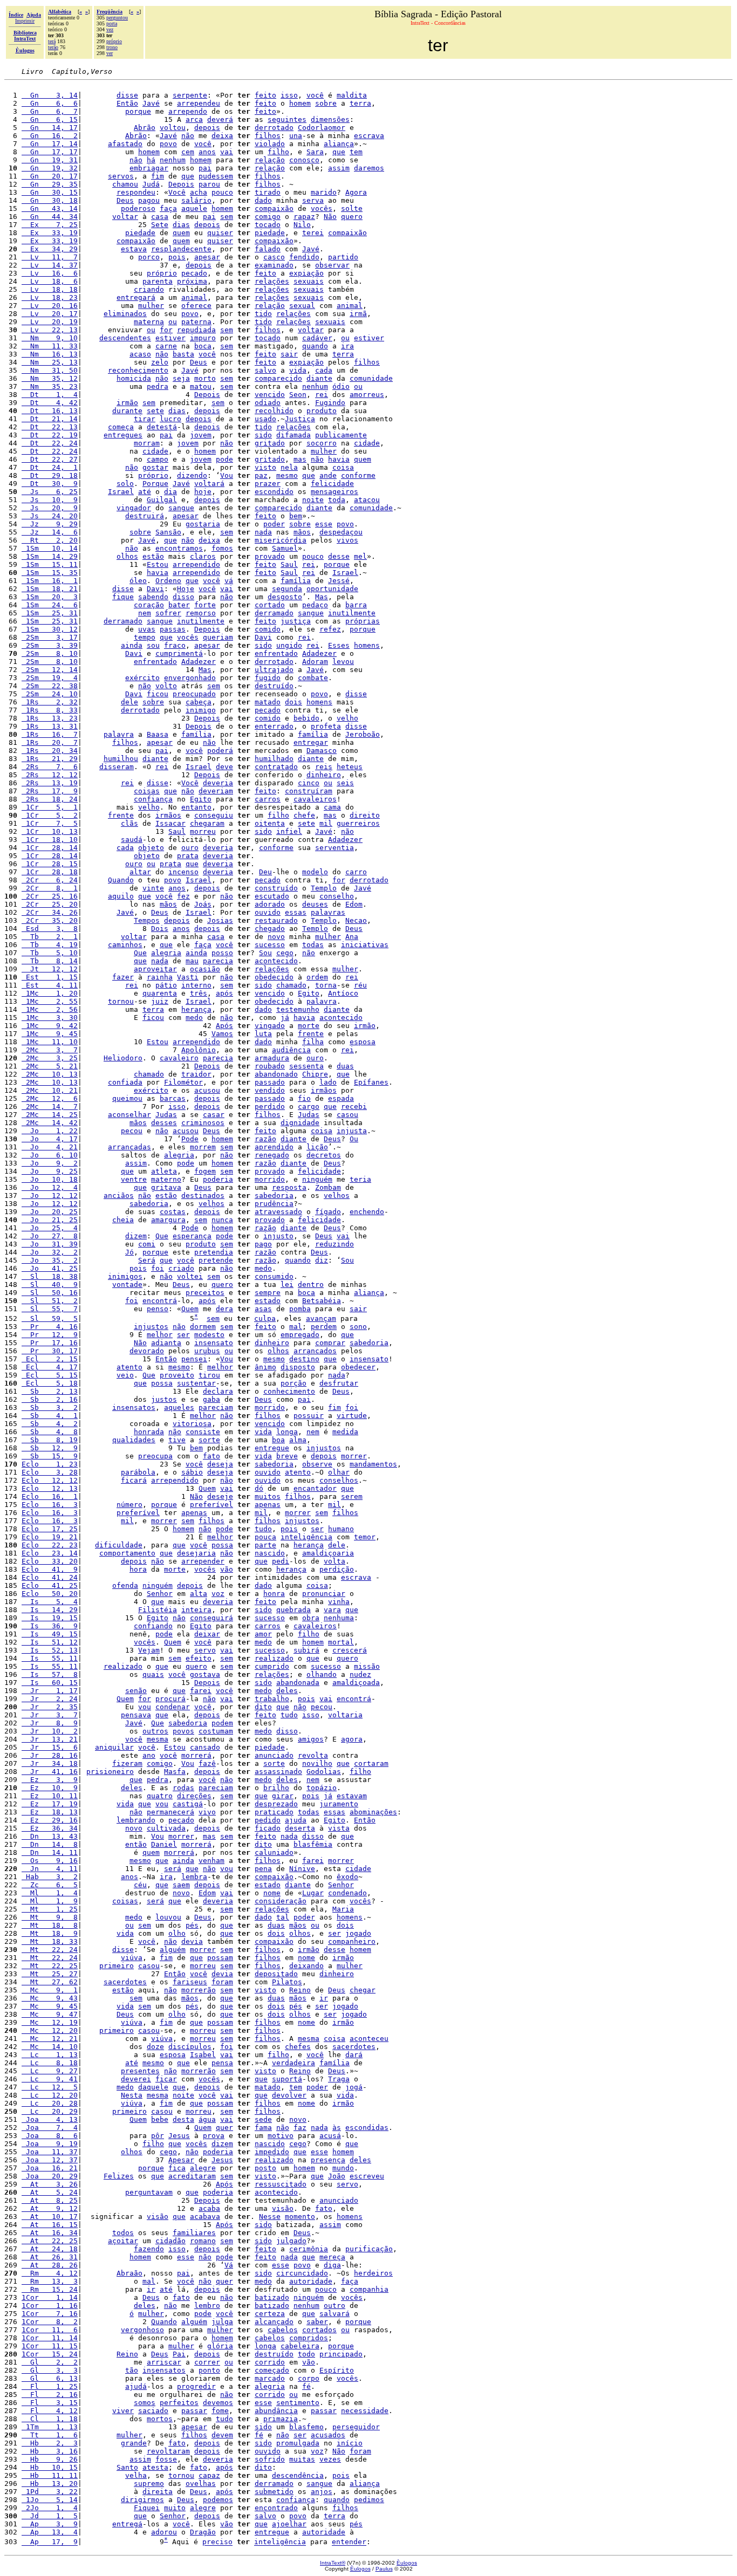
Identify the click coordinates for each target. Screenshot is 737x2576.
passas (173, 629)
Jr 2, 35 (50, 1707)
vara (332, 1610)
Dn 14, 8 (50, 1844)
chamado (291, 985)
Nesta (132, 2095)
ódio (341, 386)
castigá (188, 1804)
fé (306, 2386)
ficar (166, 2079)
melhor (160, 1335)
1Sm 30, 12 (50, 629)
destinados (203, 1195)
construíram (309, 791)
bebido (306, 718)
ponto (209, 2370)
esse (324, 524)
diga (332, 2265)
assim (339, 168)
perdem (324, 1327)
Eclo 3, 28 (50, 1472)
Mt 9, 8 (50, 1917)
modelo (315, 872)
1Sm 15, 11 (50, 564)
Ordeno (168, 581)
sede (263, 2119)
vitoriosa (192, 1424)
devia (192, 1941)
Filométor (183, 1082)
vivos (347, 540)
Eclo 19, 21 (50, 1537)
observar (332, 265)
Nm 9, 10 (50, 338)
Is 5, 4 (50, 1602)
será (173, 1869)
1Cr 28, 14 (50, 848)
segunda (287, 589)
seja (181, 378)
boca (203, 346)
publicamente (341, 435)
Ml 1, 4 (50, 1893)
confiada (125, 1082)
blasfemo (306, 2427)
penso (158, 1309)
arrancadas (129, 1147)
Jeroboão (363, 734)
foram (222, 1982)
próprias (363, 621)
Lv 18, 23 (50, 297)
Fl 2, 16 (50, 2395)
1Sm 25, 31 (50, 613)
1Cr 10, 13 (50, 831)
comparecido (278, 378)
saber (317, 2322)
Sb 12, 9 (50, 1448)
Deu (265, 872)
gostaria (203, 524)
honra (274, 1594)
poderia (218, 1179)
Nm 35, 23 (50, 386)
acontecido (276, 961)
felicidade (332, 484)
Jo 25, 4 (50, 1228)
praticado (274, 1812)
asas (263, 1309)
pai (205, 168)
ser (183, 1335)
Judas (166, 1115)
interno (196, 985)
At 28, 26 (50, 2265)
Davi (155, 589)
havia (339, 459)
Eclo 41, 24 (50, 1577)
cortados (319, 2330)
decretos (324, 1155)
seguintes (287, 119)
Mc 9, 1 (50, 1990)
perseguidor (356, 2427)
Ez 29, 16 (50, 1820)
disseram (117, 767)
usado (265, 419)
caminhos (125, 945)
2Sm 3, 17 (50, 637)
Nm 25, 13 (50, 362)
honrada (149, 1432)
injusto (278, 1236)
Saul (289, 564)
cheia (123, 1220)
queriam (218, 637)
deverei (136, 2079)
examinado (274, 265)
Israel (121, 492)
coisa (343, 467)
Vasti (188, 977)
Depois (181, 184)
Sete (160, 225)
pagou (149, 200)
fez (183, 896)
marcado (270, 2378)
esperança (192, 1236)
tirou (209, 1375)
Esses (339, 645)
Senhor (160, 1594)
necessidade (365, 2411)
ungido (289, 645)
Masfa (175, 1772)
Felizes (119, 2176)
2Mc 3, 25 (50, 1058)
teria (360, 1179)
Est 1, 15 (50, 977)
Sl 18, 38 (50, 1276)
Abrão (145, 128)
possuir (309, 1416)
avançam (321, 1318)
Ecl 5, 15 (50, 1375)
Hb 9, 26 (50, 2459)
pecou (132, 1131)
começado (272, 2370)
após (224, 993)
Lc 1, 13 (50, 2055)
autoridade (311, 2281)
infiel (289, 831)
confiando (153, 1626)
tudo (263, 1529)
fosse (166, 2459)
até (145, 492)
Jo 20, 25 (50, 1212)
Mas (322, 597)
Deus (125, 200)
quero (352, 217)
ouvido (268, 912)
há (151, 160)
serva (313, 200)
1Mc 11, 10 (50, 1042)
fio (304, 1098)
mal (296, 1327)
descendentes (125, 338)
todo (306, 2354)
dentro (311, 1284)
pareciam (216, 1407)
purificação (369, 2249)
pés (192, 1925)
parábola (138, 1472)
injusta (352, 1131)
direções (194, 1796)
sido (263, 435)
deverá (220, 119)
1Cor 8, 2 (50, 2322)
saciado (153, 2411)
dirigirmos (142, 2500)
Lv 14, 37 (50, 265)
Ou (354, 1139)
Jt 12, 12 (50, 969)
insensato (214, 1343)
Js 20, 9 (50, 508)
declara (218, 1391)
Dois (160, 929)
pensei (194, 1359)
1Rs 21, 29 (50, 759)
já (285, 1018)
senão (136, 1691)
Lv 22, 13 (50, 330)
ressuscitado (281, 2184)
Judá (151, 184)
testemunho (298, 1009)
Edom (354, 904)
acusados (328, 2435)
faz (300, 2128)
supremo (149, 2483)
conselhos (339, 1480)
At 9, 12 (50, 2208)
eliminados (125, 314)
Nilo (302, 225)
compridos (309, 2338)
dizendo (192, 475)
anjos (322, 2492)
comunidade (371, 378)
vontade (127, 1284)
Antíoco (343, 993)
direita (158, 2492)
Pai (179, 2354)
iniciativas (365, 945)
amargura (168, 1220)
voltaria (345, 1715)
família (296, 581)
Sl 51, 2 (50, 1301)
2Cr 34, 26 (50, 912)
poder (274, 524)
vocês (322, 208)
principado (341, 2354)
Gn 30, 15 (50, 192)
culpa (265, 1318)
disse (127, 95)
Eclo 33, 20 (50, 1561)
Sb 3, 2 (50, 1407)
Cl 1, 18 (50, 2419)
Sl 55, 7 (50, 1309)
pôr (158, 2136)
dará (354, 2055)
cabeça (199, 702)
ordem (317, 977)
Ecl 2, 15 (50, 1359)
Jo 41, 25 (50, 1268)
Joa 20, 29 (50, 2176)
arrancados (315, 1351)
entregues (123, 435)
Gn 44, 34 (50, 217)
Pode (190, 1139)
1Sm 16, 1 (50, 581)
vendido (270, 1090)
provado (270, 556)
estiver (170, 338)
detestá (162, 427)
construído (276, 888)
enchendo (367, 1212)
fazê (207, 1763)
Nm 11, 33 (50, 346)
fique (123, 597)
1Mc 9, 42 (50, 1026)
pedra (158, 386)
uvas (147, 629)
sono (358, 1327)
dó (259, 1488)
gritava (166, 1187)
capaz (209, 2475)
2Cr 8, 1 (50, 888)
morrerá (196, 1755)
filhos (268, 136)
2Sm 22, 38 (50, 686)
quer (224, 2128)
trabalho (272, 1699)
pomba (300, 1309)
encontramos (179, 548)
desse (339, 556)
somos (145, 2403)
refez (330, 629)
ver (110, 53)
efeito (199, 1658)
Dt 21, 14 (50, 419)
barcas (173, 1098)
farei (201, 1691)
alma (298, 1440)
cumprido (272, 1666)
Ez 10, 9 (50, 1788)
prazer (268, 484)
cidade (367, 443)
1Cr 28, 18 (50, 872)
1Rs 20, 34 (50, 751)
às (337, 2128)
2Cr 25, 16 (50, 896)
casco (274, 257)
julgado (291, 2241)
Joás (203, 904)
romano (203, 2241)
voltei (190, 1276)
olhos (127, 556)
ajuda (296, 1820)
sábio (192, 1472)
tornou (121, 1001)
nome (272, 1893)
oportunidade (332, 589)
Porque (155, 484)
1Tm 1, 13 (50, 2427)
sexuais (309, 281)
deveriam (216, 791)
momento (300, 2217)
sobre (326, 103)
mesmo (287, 475)
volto (166, 686)
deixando (306, 1966)
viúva (132, 1958)
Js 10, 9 (50, 500)
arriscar (164, 2362)
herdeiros (373, 2273)
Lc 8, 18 (50, 2063)
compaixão (274, 208)
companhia (369, 2289)
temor (365, 1537)
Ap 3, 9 (50, 2524)
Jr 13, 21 (50, 1739)
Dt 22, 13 (50, 427)
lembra (194, 1877)
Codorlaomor (322, 128)
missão (367, 1666)
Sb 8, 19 (50, 1440)
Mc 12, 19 (50, 2022)
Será (147, 1260)
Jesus (179, 2136)
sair (289, 354)
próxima (192, 281)
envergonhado (190, 678)
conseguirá (211, 1618)
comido (268, 629)
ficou (158, 694)
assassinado (278, 1772)
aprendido (274, 1147)
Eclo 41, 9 (50, 1569)
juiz (160, 1001)
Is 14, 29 (50, 1610)
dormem (203, 1327)
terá (52, 41)
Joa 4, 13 (50, 2119)
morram (147, 443)
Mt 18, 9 (50, 1933)
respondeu (136, 192)
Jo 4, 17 (50, 1139)
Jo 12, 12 (50, 1195)
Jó (129, 1252)
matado (268, 702)
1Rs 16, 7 (50, 734)
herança (196, 1009)
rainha (160, 977)
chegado (270, 929)
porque (138, 111)
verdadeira (294, 2063)
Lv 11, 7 (50, 257)
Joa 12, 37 (50, 2160)
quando (315, 346)
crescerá (350, 1650)
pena (263, 1869)
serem (352, 1496)
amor (263, 1634)
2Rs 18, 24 (50, 799)
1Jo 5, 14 (50, 2500)
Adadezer (319, 653)
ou (173, 322)
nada (263, 532)
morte (309, 1026)
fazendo (149, 2249)
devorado (147, 1351)
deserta (300, 1828)
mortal (341, 1642)
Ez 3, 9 (50, 1780)
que (339, 152)
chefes (298, 2047)
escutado (272, 896)
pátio (166, 985)
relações (272, 281)
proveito (177, 1375)
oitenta (270, 823)
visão (283, 2208)
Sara (315, 152)
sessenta (306, 1066)
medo (194, 1018)
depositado (276, 1974)
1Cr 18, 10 (50, 840)
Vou (227, 475)
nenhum (173, 160)
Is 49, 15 (50, 1634)
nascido (270, 1553)
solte (352, 208)
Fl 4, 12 (50, 2411)
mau (192, 961)
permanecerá (170, 1812)
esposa (363, 1042)
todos (123, 2233)
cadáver (317, 338)
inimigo (201, 710)
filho (278, 152)
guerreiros (358, 823)
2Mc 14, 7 (50, 1107)
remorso (201, 613)
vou (145, 1707)
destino (304, 1359)
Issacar (170, 823)
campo (158, 459)
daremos (369, 168)
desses (164, 1123)
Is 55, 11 (50, 1658)
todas (313, 945)
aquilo (121, 896)
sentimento (298, 2403)
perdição (337, 1569)
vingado (270, 1026)
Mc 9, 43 (50, 1998)
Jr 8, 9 (50, 1723)
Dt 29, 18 (50, 475)
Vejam (149, 1650)
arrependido (196, 564)
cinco (309, 783)
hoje (203, 492)
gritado (270, 443)
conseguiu (214, 815)
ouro (190, 848)
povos (183, 1731)
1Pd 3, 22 (50, 2492)
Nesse (270, 2217)
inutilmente (352, 613)
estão (153, 556)
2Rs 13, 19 (50, 783)
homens (367, 645)
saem (181, 1885)
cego (285, 953)
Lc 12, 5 (50, 2087)
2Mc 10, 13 (50, 1074)
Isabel (203, 2055)
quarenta (160, 993)
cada (324, 370)
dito (263, 1707)
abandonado (276, 1074)
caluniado (274, 1852)
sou (153, 645)
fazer (123, 977)
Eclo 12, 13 (50, 1488)
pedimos (369, 2500)
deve (224, 767)
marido (324, 192)
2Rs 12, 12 (50, 775)
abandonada (298, 1683)
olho (177, 1933)
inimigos (125, 1276)
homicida (134, 378)
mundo (343, 2168)
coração (149, 605)
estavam (352, 1796)
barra (356, 605)
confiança (153, 799)
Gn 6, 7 (50, 111)
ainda (132, 645)
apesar (207, 257)
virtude (352, 1416)
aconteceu (369, 2039)
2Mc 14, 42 (50, 1123)
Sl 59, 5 (50, 1318)
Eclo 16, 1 (50, 1496)
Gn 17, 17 (50, 152)
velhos (337, 1195)
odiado (268, 403)
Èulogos (407, 2563)
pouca (265, 1537)
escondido (274, 492)
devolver (289, 2095)
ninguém (317, 1179)
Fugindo (330, 403)
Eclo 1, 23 (50, 1464)
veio (125, 1375)
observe (317, 1464)
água (207, 2119)
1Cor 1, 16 (50, 2306)
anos (207, 152)
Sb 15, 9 (50, 1456)
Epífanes (371, 1082)
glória (220, 2346)
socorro (322, 443)
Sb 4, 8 (50, 1432)
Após (224, 1026)
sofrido (270, 2459)
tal (283, 1917)
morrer (354, 1456)
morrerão (199, 1990)
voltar (125, 217)
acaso (140, 354)
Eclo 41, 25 (50, 1585)
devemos (218, 2403)
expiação (306, 273)
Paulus (384, 2569)
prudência (274, 1204)
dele (129, 702)
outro (335, 2306)
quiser (220, 233)
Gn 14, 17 (50, 128)
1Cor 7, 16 (50, 2314)
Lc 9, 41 (50, 2079)
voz (218, 1594)
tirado (268, 192)
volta (335, 1561)
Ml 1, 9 (50, 1901)
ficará (134, 1480)
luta (263, 1034)
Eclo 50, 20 (50, 1594)
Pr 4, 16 (50, 1327)
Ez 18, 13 (50, 1812)
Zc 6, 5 (50, 1885)
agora (352, 1739)
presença (328, 2160)
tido (263, 314)
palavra (119, 734)
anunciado (274, 1755)
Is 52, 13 (50, 1650)
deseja (220, 1464)
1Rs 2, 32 (50, 702)
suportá (287, 2079)
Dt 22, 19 (50, 435)
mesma (158, 1739)
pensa (222, 2063)
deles (287, 1691)
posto (265, 2168)
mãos (302, 532)
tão (132, 2370)
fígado (328, 1212)
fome (220, 2411)
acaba (209, 2208)
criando (149, 289)
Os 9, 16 (50, 1861)
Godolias (324, 1772)
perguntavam (149, 2192)
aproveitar (155, 969)
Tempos (147, 920)
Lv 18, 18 (50, 289)
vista (339, 1828)
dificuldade (119, 1545)
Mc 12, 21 (50, 2039)
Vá (229, 2265)
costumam (216, 1731)
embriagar (149, 168)
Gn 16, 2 (50, 136)
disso (183, 597)
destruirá (145, 516)
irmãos (168, 815)
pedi (281, 1561)
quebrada (294, 1610)
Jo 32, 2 (50, 1252)
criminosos (203, 1123)
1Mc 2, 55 (50, 1001)
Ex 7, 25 (50, 225)
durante (127, 411)
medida (345, 1432)
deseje (220, 1496)
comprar (330, 1343)
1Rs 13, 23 (50, 718)
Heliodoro (123, 1058)
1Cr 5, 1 (50, 807)
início (350, 2443)
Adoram (315, 662)
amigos (311, 1739)
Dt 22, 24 (50, 443)
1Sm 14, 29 (50, 556)
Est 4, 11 (50, 985)
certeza (270, 2314)
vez (110, 29)
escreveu (367, 2176)
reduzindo (335, 1244)
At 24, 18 (50, 2249)
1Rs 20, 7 (50, 742)
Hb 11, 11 (50, 2475)
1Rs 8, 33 (50, 710)
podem (222, 1723)
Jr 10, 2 (50, 1731)
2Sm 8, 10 (50, 653)
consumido (274, 1276)
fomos (222, 548)
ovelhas (201, 2483)
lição (317, 1147)
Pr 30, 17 (50, 1351)
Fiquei (147, 2508)
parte (265, 1545)
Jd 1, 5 (50, 2516)
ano (149, 1755)
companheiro (352, 1941)
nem (145, 613)
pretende (216, 1260)
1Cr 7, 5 (50, 823)
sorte (209, 1440)
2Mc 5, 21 (50, 1066)
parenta (158, 281)
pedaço (315, 605)
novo (276, 937)
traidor (196, 1074)
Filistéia (158, 1610)
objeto (151, 848)
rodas (183, 1788)
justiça (296, 621)
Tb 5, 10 (50, 953)
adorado (270, 904)
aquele (194, 208)
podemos (218, 2500)
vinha (339, 1602)
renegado (272, 1155)
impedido (272, 2152)
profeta (326, 726)
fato (211, 1456)
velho (347, 718)
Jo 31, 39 (50, 1244)
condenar (173, 1707)
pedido (268, 1820)
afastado (125, 144)
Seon (298, 395)
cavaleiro (179, 1058)
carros (268, 799)
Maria (343, 1909)
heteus (350, 767)
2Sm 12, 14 (50, 670)
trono (112, 47)
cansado (205, 1747)
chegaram (207, 823)
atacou (367, 500)
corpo (309, 2378)
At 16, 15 (50, 2225)
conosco (304, 160)
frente (121, 815)
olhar (339, 1472)
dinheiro (324, 775)
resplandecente (181, 249)
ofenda (125, 1585)
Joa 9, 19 (50, 2144)
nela (289, 467)
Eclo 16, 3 (50, 1505)
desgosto (285, 597)
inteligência (306, 1537)
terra (360, 103)
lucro (170, 419)
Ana (352, 937)
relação (270, 160)
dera (224, 1309)
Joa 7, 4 (50, 2128)
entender (349, 2542)
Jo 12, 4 (50, 1187)
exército (142, 678)
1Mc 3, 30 (50, 1018)
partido (343, 257)
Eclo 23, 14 (50, 1553)
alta (199, 1594)
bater (179, 605)
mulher (151, 306)
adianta (166, 1343)
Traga (339, 2079)
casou (347, 1115)
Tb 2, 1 (50, 937)
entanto (196, 807)
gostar (155, 467)
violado (270, 144)
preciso (217, 2542)
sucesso (270, 945)
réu (360, 985)
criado (181, 1268)
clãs (129, 823)
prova (214, 2136)
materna (149, 322)
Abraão (129, 2273)
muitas (302, 2459)
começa (121, 427)
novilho (317, 1763)
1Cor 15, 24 (50, 2354)
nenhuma (339, 1618)
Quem (190, 1309)
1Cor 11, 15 (50, 2346)
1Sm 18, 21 (50, 589)
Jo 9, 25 (50, 1171)
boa (278, 1440)
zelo (160, 362)
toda (337, 500)
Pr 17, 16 (50, 1343)
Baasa (158, 734)
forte (205, 605)
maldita (352, 95)
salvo (265, 370)
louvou (168, 1917)
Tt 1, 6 (50, 2435)
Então (127, 103)
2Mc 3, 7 (50, 1050)
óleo (138, 581)
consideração (281, 1901)
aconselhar (129, 1115)
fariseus (190, 1982)
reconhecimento (138, 370)
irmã (358, 314)
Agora (356, 192)
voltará (209, 484)
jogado (358, 1933)
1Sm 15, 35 (50, 573)
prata (188, 856)
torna (326, 985)
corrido (270, 2362)
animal (194, 297)
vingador (134, 508)
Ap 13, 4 (50, 2532)
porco (149, 257)
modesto (209, 1335)
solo (125, 484)
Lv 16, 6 (50, 273)
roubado (270, 1066)
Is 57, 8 (50, 1674)
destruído (274, 686)
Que (140, 953)
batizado (272, 2297)
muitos (268, 1496)
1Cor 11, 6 (50, 2330)
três (199, 993)
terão (53, 47)
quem (181, 233)
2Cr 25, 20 (50, 904)
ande (328, 475)
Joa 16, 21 (50, 2168)
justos (164, 1399)
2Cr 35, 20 (50, 920)
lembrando (136, 1820)
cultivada (166, 1828)
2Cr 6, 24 (50, 880)
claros (203, 556)
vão (227, 1569)
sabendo (153, 597)
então (136, 1844)
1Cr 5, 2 (50, 815)
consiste (203, 1432)
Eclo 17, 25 (50, 1529)
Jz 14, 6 (50, 532)
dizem (136, 1236)
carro (356, 872)
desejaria (196, 1553)
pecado (194, 273)
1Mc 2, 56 (50, 1009)
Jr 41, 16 (50, 1772)
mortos (160, 2419)
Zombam (328, 1187)
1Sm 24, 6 (50, 605)
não (188, 136)
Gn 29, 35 (50, 184)
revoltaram (168, 2451)
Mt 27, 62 (50, 1982)
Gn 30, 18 (50, 200)
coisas (147, 791)
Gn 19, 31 (50, 160)
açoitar (123, 2241)
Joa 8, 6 (50, 2136)
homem (300, 103)
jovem (201, 435)
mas (300, 459)
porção (294, 1383)
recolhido (274, 411)
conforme (358, 475)
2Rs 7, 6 (50, 767)
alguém (173, 1950)
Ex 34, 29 (50, 249)
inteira (196, 1610)
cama (332, 807)
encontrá (160, 1301)
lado (328, 1082)
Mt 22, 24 (50, 1950)
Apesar (181, 2160)
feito (265, 95)
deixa (222, 136)
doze (155, 2047)
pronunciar (324, 1594)
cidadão (170, 2241)
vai (227, 152)
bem (296, 516)
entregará (136, 297)
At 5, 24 (50, 2192)
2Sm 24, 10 (50, 694)
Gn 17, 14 (50, 144)
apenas (268, 1505)
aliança (339, 144)
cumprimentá (179, 653)
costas (173, 1212)
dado (263, 200)
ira (347, 346)
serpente (190, 95)
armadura (272, 1058)
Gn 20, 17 (50, 176)
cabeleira (300, 2346)
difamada (294, 435)
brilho (276, 1788)
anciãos (119, 1195)
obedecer (358, 1367)
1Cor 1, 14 (50, 2297)
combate (313, 678)
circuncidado (302, 2273)
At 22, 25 (50, 2241)
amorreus (367, 395)
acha (199, 192)
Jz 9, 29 (50, 524)
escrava (369, 136)
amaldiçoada (356, 1683)
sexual (302, 306)
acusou (207, 1090)
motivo (281, 2136)
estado (268, 1301)
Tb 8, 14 (50, 961)
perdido (270, 1107)
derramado (274, 613)
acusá (330, 2136)
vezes (330, 2459)
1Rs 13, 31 (50, 726)
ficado (268, 1828)
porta (112, 23)
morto (205, 378)
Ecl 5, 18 (50, 1383)
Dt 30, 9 (50, 484)
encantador (315, 1488)
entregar (311, 742)
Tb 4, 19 (50, 945)
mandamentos (373, 1464)
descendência (298, 2475)
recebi (354, 1107)
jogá (354, 2087)
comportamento (127, 1553)
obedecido (274, 977)
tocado (268, 225)
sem (227, 217)
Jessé (339, 581)
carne (166, 346)
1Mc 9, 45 (50, 1034)
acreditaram (192, 2176)
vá (229, 581)
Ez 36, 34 (50, 1828)
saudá (132, 840)
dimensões (330, 119)
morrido (270, 1179)
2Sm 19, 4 (50, 678)
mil (326, 823)
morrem (203, 1147)
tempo (145, 637)
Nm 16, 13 (50, 354)
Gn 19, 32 (50, 168)
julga (222, 2322)
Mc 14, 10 (50, 2047)
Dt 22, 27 (50, 459)
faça (168, 208)
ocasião (205, 969)
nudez (360, 1674)
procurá (170, 1699)
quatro (160, 1796)
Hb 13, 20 (50, 2483)
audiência (291, 1050)
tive (177, 1440)
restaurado (276, 920)
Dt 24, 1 (50, 467)
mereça (332, 2257)
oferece (196, 306)
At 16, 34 (50, 2233)
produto (322, 411)
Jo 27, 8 (50, 1236)
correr (207, 2362)
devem (222, 2435)
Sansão (168, 532)
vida (298, 370)
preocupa (155, 1456)
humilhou (121, 759)
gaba (211, 1399)
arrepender (203, 1561)
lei (287, 1284)
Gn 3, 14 (50, 95)
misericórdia (281, 540)
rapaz (304, 217)
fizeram (127, 1763)
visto (265, 467)
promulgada (298, 2443)
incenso (183, 872)
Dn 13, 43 (50, 1836)
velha (136, 2475)
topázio (322, 1788)
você (315, 95)
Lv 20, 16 (50, 306)
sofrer (168, 613)
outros (155, 1731)
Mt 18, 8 (50, 1925)
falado (268, 249)
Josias (220, 920)
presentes (140, 2071)
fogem (205, 1171)
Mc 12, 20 (50, 2030)
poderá (220, 751)
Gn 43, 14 (50, 208)
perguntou (117, 18)
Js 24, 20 (50, 516)
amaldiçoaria (328, 1553)
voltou (173, 128)
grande (134, 2443)
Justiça (300, 419)
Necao (356, 920)
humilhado (274, 759)
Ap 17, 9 (50, 2542)
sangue (181, 508)
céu (140, 1885)
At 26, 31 (50, 2257)
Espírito (337, 2370)
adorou (164, 2532)
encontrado (276, 2508)
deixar (207, 1634)
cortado (270, 605)
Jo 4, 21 (50, 1147)
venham (211, 1861)
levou (343, 662)
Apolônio (199, 1050)
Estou (158, 564)
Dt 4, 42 (50, 403)
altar (140, 872)
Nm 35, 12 (50, 378)
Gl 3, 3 (50, 2370)
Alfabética (60, 12)
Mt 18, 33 (50, 1941)
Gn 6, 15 (50, 119)
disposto (298, 1367)
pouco (222, 192)
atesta (155, 2467)
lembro (207, 2306)
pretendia (214, 1252)
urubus (207, 1351)
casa (160, 217)
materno (166, 1179)
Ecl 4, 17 (50, 1367)
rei (322, 395)
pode (224, 459)
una (296, 136)
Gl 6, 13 (50, 2378)
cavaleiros (315, 799)
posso (222, 953)
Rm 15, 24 (50, 2289)
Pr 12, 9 (50, 1335)
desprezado (276, 1804)
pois (177, 257)
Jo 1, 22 (50, 1131)
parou (209, 184)
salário (196, 200)
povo (168, 144)
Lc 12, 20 (50, 2095)
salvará (335, 2314)
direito (365, 815)
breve (287, 1456)
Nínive (302, 1869)
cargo (309, 1107)
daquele (153, 2087)
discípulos (190, 2047)
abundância (276, 2411)
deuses (315, 904)
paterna (196, 322)
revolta (313, 1755)
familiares (194, 2233)
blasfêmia (313, 1844)
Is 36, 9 (50, 1626)
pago (263, 1244)
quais (153, 1674)
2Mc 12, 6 (50, 1098)
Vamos (222, 1034)
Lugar (313, 1893)
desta (183, 2119)
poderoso (138, 208)
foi (158, 1268)
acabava (205, 2217)
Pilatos (287, 1982)
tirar (145, 419)
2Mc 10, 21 (50, 1090)
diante (319, 378)
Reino (300, 1990)
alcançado (274, 2322)
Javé (151, 103)
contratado (276, 767)
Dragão (203, 2532)
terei (313, 233)
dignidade (300, 1123)
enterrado (274, 726)
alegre (203, 2168)
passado (270, 1082)
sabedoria (274, 1195)
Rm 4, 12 (50, 2273)
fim (158, 176)
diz (322, 1260)
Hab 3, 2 (50, 1877)
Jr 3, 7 (50, 1715)
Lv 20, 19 (50, 322)
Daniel (164, 1844)
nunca (222, 1220)
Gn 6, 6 (50, 103)
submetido (274, 2492)
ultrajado (274, 670)
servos (121, 176)
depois (207, 128)
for (166, 330)
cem (188, 152)
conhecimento (289, 1391)
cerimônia (309, 2249)
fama (263, 2128)
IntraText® (333, 2563)
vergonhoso (142, 2330)
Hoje (186, 589)
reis (324, 767)
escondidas (367, 2128)
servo (205, 1650)
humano (341, 1529)
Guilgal (162, 500)
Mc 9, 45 (50, 2006)
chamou (125, 184)
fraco (175, 645)
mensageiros (335, 492)
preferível (211, 1505)
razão (265, 1139)
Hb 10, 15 (50, 2467)
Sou (265, 953)
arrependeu (199, 103)
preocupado (194, 694)
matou (201, 386)
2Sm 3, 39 (50, 645)
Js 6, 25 (50, 492)
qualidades (134, 1440)
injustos (151, 1327)
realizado (274, 1658)
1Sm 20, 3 (50, 597)
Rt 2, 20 (50, 540)
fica (177, 2168)
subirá (306, 1650)
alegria (166, 953)
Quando (121, 880)
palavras (328, 912)
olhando (322, 1674)
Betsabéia (322, 1301)
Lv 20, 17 (50, 314)
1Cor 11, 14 (50, 2338)
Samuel (285, 548)
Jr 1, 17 (50, 1691)
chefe (304, 815)
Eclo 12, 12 (50, 1480)
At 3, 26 (50, 2184)
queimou (127, 1098)
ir (324, 1998)
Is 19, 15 (50, 1618)
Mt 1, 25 (50, 1909)
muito (175, 2508)
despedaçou (341, 532)
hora (138, 1569)
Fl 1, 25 (50, 2386)
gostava (205, 1674)
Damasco (322, 751)
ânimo (265, 1367)
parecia (218, 961)
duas (345, 1066)
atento (129, 1367)
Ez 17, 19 (50, 1804)
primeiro (117, 1966)
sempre (268, 1293)
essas (296, 912)
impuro (203, 338)
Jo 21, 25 (50, 1220)
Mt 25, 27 (50, 1974)
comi (147, 1244)
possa (162, 1383)
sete (155, 411)
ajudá (136, 2386)
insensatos (134, 1407)
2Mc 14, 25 (50, 1115)
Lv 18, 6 (50, 281)
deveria (218, 783)
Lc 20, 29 (50, 2111)
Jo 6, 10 (50, 1155)
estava (134, 249)
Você (177, 192)
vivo (207, 1812)
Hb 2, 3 (50, 2443)
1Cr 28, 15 (50, 864)
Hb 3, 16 (50, 2451)
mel (360, 556)
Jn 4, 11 (50, 1869)
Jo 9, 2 (50, 1163)
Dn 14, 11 (50, 1852)
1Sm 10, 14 (50, 548)
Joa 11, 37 (50, 2152)
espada (341, 1098)
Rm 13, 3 (50, 2281)
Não (330, 217)
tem (356, 152)
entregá (127, 2524)
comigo (268, 217)
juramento (339, 1804)
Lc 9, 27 (50, 2071)
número (129, 1505)
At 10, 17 (50, 2217)
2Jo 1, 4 (50, 2508)
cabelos (283, 2330)
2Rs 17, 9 (50, 791)
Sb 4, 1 (50, 1416)
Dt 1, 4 (50, 395)
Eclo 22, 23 (50, 1545)
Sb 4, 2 (50, 1424)
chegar (363, 1990)
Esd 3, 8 (50, 929)
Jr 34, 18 (50, 1763)
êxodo (347, 1877)
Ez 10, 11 (50, 1796)
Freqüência (110, 12)
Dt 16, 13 (50, 411)
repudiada (196, 330)
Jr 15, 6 (50, 1747)
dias (181, 225)
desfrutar (339, 1383)
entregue (272, 1448)
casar (214, 1115)
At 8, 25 (50, 2200)
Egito (201, 799)
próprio (114, 41)
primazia (281, 2419)
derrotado (274, 128)
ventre (134, 1179)
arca (194, 119)
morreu (203, 831)
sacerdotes (125, 1982)
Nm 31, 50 (50, 370)
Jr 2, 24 (50, 1699)
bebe (160, 2119)
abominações (373, 1812)
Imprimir (25, 21)
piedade (140, 233)
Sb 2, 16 (50, 1399)
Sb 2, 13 (50, 1391)
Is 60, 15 (50, 1683)
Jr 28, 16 (50, 1755)
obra (311, 1618)
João (337, 2176)
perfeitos (179, 2403)
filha (313, 1042)
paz (261, 475)
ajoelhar (289, 2524)
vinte (153, 888)
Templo (324, 888)
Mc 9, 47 (50, 2014)
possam (220, 1958)
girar (283, 1796)
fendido (304, 257)
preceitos (205, 1293)
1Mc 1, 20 (50, 993)
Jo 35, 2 (50, 1260)
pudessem (216, 176)
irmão (127, 403)
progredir (196, 2386)
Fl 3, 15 (50, 2403)
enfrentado (276, 653)
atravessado (278, 1212)
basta (183, 354)
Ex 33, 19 (50, 233)
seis (345, 783)
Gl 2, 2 (50, 2362)
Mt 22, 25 (50, 1966)
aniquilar (114, 1747)
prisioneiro (110, 1772)
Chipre (315, 1074)
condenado (347, 1893)
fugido (268, 678)
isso (289, 95)
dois (294, 702)
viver (123, 2411)
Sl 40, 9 (50, 1284)
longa (287, 1432)
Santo (127, 2467)
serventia (335, 848)
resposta (289, 1187)
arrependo (188, 111)
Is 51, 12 (50, 1642)
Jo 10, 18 (50, 1179)
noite (313, 500)
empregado (300, 1335)
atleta (164, 1171)
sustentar (196, 1383)
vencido (270, 395)
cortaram (371, 1763)
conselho (337, 896)
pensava (136, 1715)
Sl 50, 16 (50, 1293)
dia (170, 492)
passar (194, 2411)
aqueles (179, 1407)
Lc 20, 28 (50, 2103)
